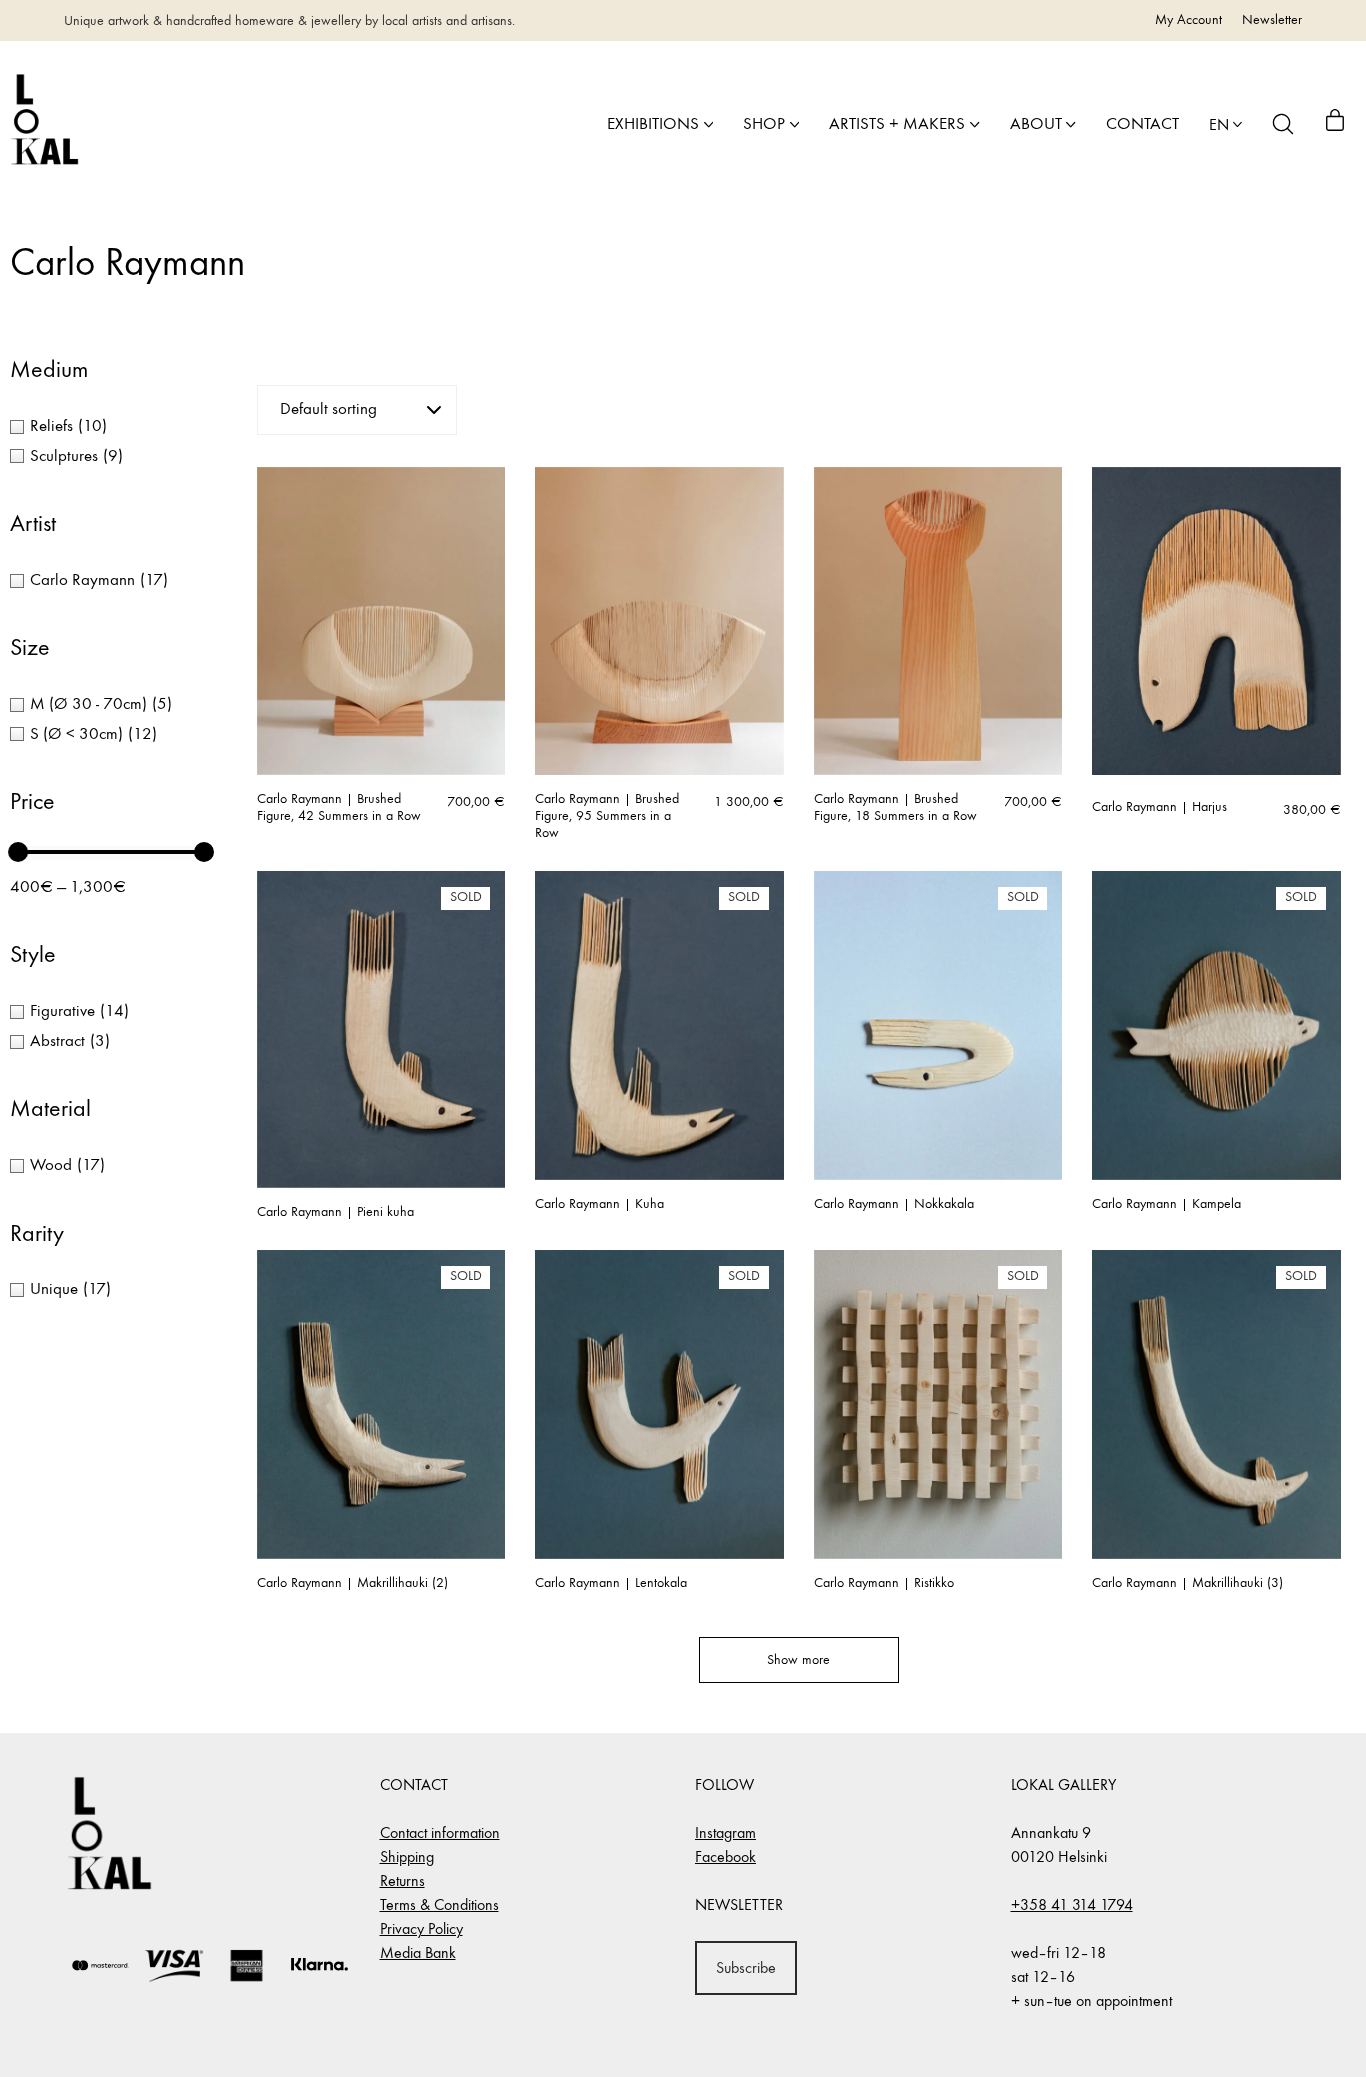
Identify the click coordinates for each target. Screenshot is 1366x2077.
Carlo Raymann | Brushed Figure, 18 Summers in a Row (895, 807)
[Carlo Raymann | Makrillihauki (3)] (1216, 1404)
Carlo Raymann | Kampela (1166, 1204)
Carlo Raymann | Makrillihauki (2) (352, 1583)
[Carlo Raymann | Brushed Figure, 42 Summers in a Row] (381, 621)
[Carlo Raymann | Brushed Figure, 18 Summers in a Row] (938, 621)
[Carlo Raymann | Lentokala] (659, 1404)
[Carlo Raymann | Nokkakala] (938, 1025)
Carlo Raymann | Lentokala (611, 1583)
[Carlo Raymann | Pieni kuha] (381, 1029)
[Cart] (1335, 124)
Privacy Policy (421, 1928)
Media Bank (418, 1952)
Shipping (407, 1856)
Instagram (725, 1832)
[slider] (18, 852)
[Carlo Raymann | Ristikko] (938, 1404)
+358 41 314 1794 (1072, 1904)
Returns (402, 1880)
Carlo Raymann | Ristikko (884, 1583)
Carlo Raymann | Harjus (1159, 807)
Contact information (440, 1832)
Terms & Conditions (439, 1904)
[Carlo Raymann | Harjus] (1216, 621)
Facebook (725, 1856)
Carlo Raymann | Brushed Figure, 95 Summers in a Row (607, 816)
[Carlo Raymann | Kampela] (1216, 1025)
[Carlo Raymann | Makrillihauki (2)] (381, 1404)
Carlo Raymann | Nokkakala (894, 1204)
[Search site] (1283, 124)
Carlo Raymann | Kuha (599, 1204)
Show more (798, 1659)
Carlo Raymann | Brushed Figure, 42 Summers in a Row (339, 807)
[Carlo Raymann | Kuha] (659, 1025)
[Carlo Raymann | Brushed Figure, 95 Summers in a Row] (659, 621)
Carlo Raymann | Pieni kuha (335, 1212)
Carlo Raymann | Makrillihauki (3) (1187, 1583)
